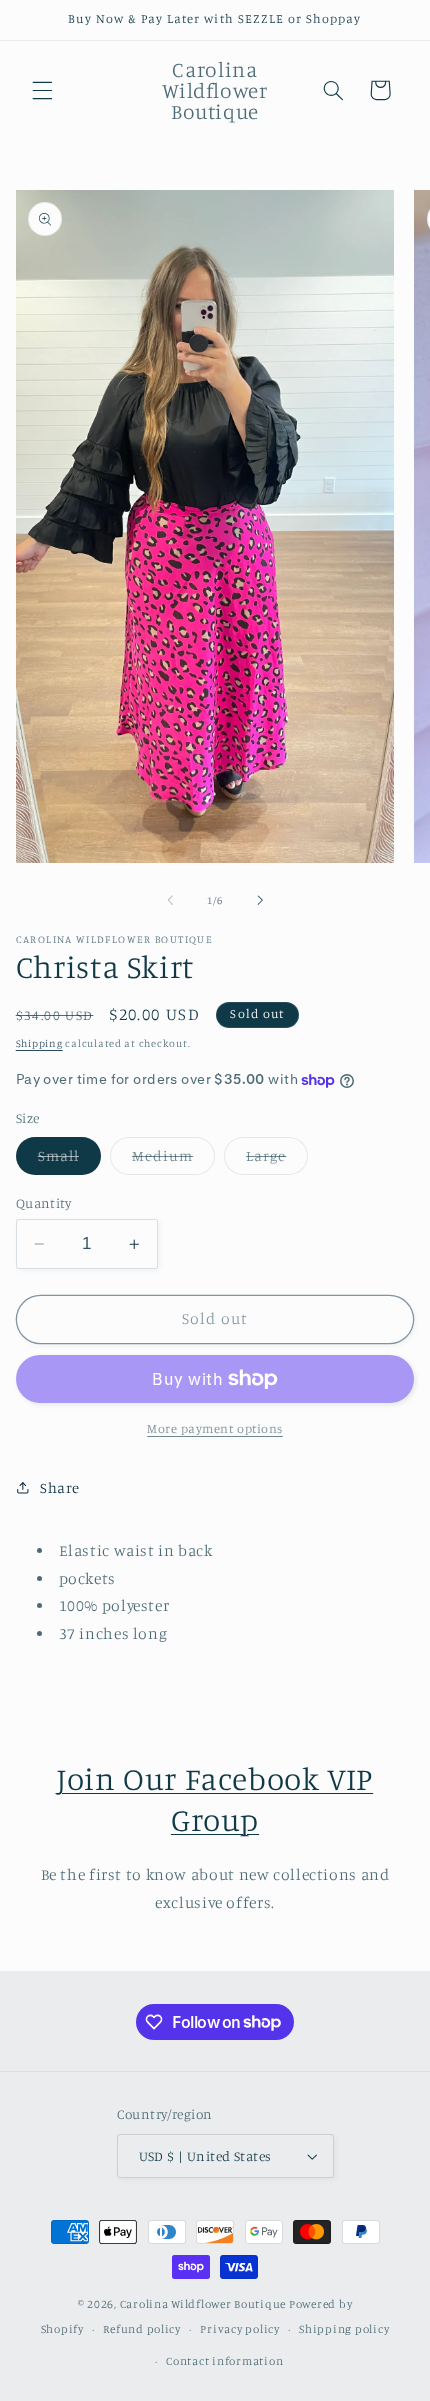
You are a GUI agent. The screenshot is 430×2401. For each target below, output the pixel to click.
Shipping (39, 1043)
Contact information (224, 2361)
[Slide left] (170, 901)
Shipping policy (344, 2329)
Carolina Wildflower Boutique (203, 2304)
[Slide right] (260, 901)
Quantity (43, 1203)
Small (69, 1160)
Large (277, 1160)
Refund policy (142, 2329)
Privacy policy (239, 2329)
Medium (173, 1160)
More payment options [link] (215, 1428)
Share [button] (60, 1487)
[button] (42, 90)
